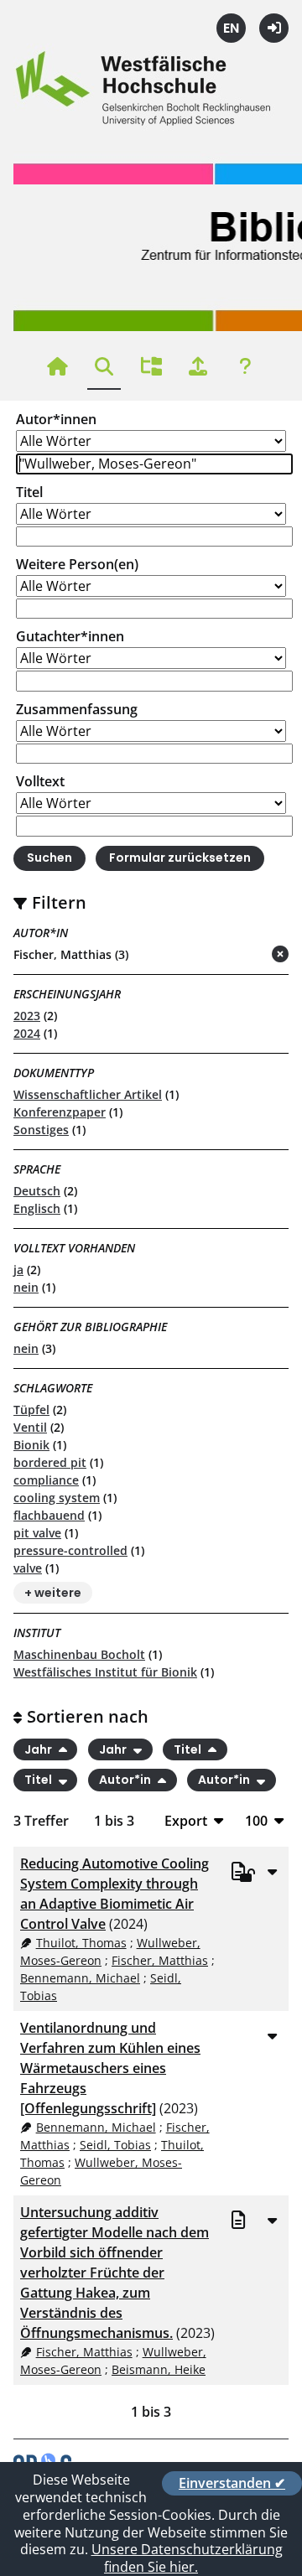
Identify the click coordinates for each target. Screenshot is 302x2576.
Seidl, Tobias (115, 2145)
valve (28, 1568)
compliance (46, 1480)
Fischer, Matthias (160, 1960)
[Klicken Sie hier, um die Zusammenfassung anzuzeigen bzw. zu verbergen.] (272, 1871)
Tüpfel (31, 1410)
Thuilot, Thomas (81, 1943)
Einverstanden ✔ (232, 2483)
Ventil (30, 1427)
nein (26, 1287)
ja (18, 1270)
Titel (29, 492)
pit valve (37, 1533)
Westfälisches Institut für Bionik (105, 1672)
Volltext (40, 781)
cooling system (57, 1498)
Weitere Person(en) (77, 564)
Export (186, 1820)
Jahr (39, 1749)
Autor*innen (56, 419)
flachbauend (49, 1515)
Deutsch (37, 1191)
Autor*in (126, 1780)
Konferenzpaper (60, 1112)
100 (256, 1820)
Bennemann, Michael (80, 1978)
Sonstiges (41, 1130)
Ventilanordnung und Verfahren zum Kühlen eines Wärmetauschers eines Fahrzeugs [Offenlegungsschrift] (110, 2068)
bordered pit (50, 1462)
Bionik (31, 1445)
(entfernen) (240, 955)
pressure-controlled (70, 1550)
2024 (27, 1033)
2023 (27, 1016)
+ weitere (53, 1593)
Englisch (37, 1208)
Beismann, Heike (159, 2369)
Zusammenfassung (77, 709)
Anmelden (274, 28)
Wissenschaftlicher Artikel (88, 1094)
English (231, 28)
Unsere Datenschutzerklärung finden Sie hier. (187, 2558)
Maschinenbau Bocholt (79, 1654)
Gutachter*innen (70, 636)
